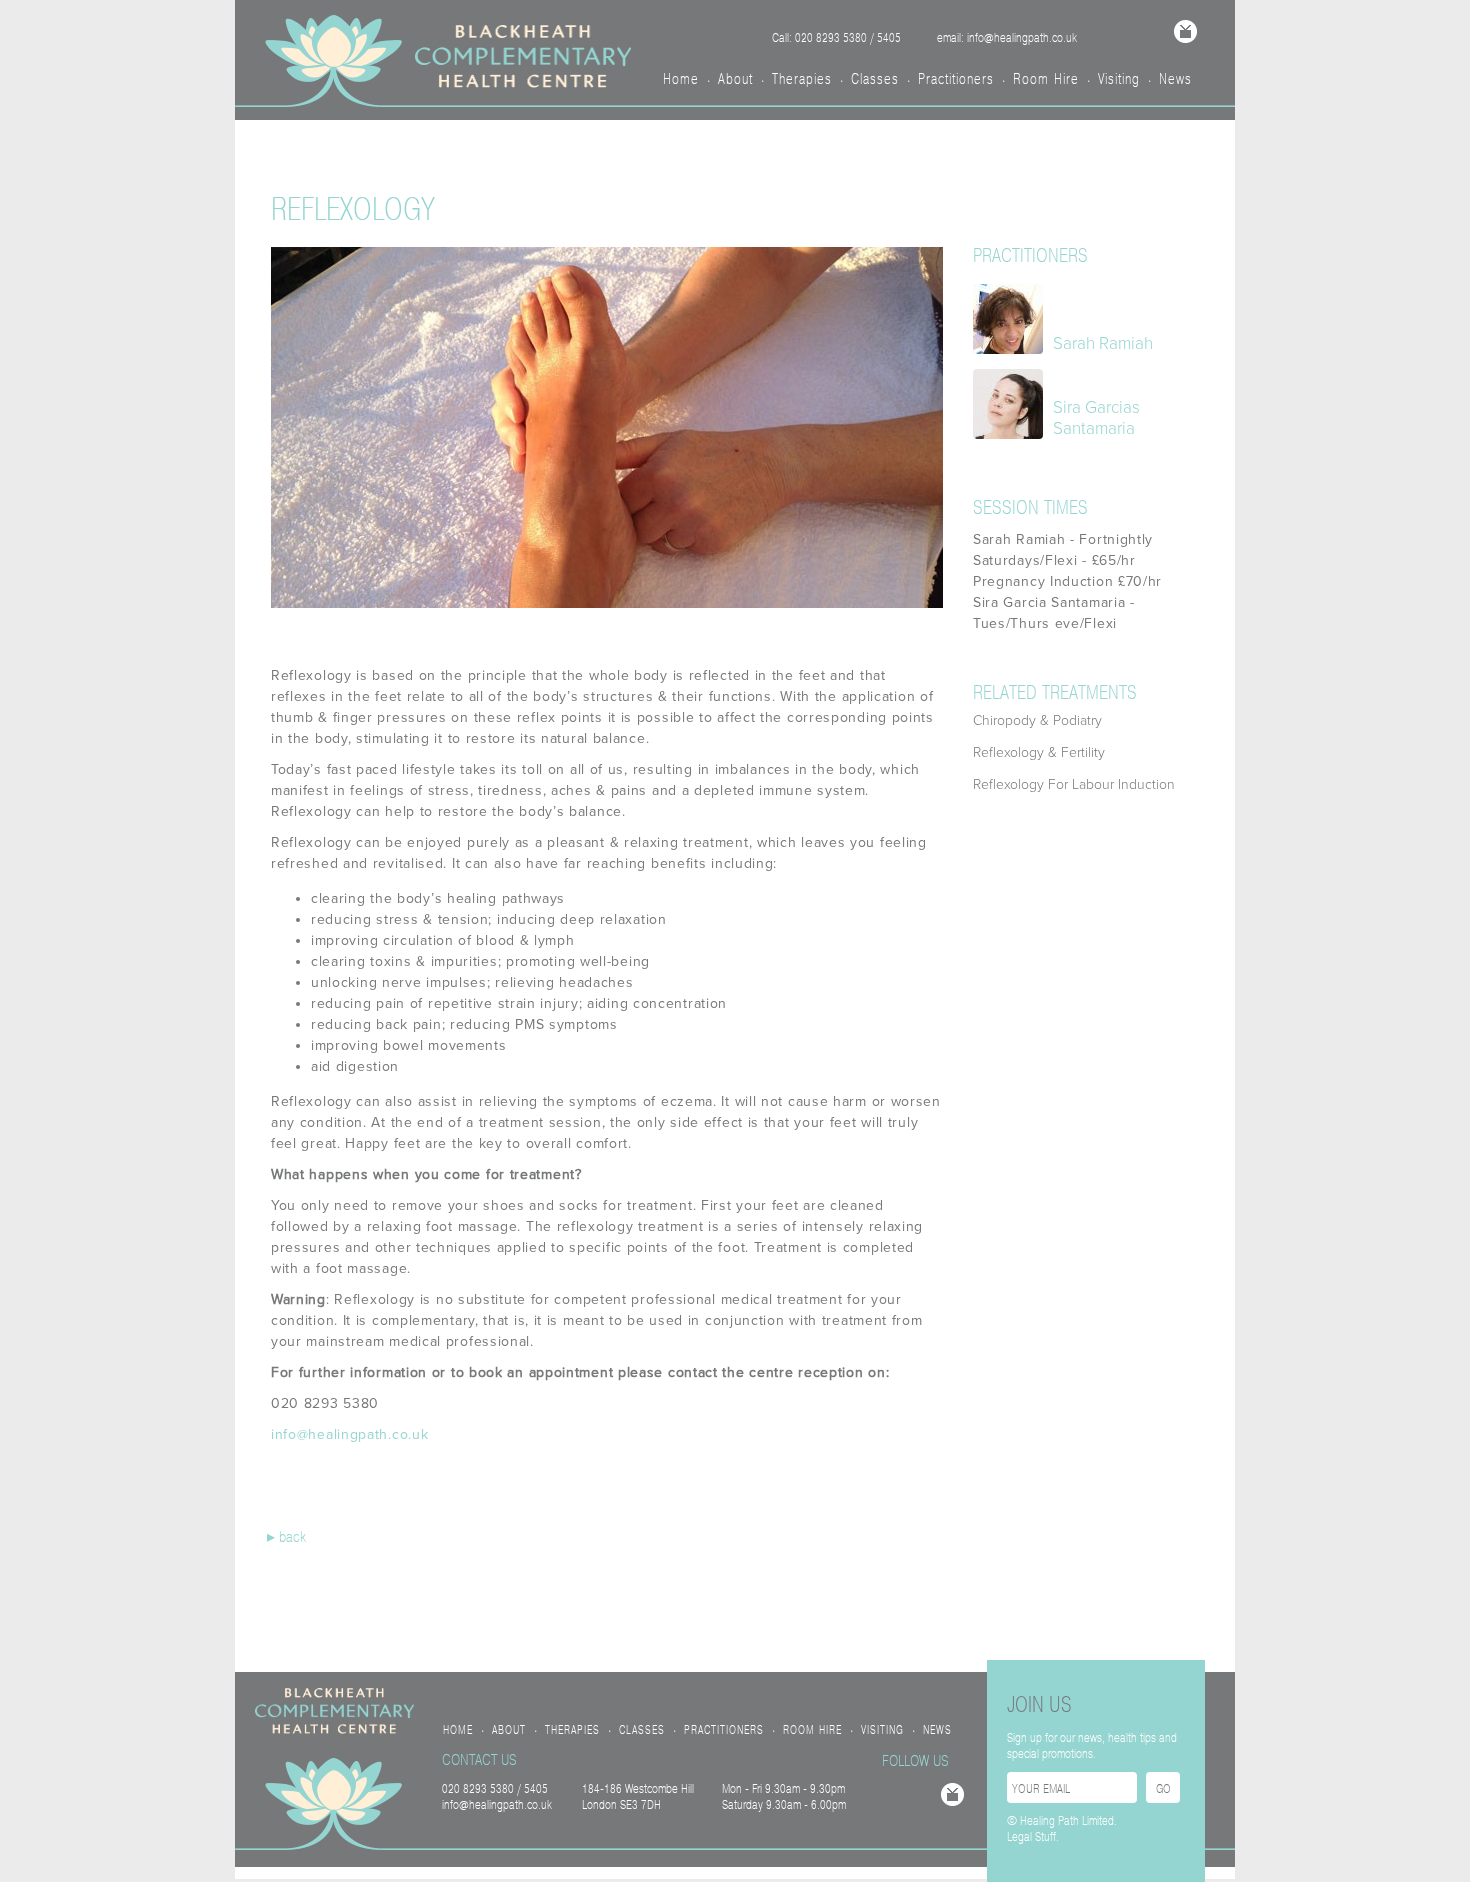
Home (681, 79)
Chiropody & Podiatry (1037, 720)
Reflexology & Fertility (1039, 752)
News (1175, 79)
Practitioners (956, 79)
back (292, 1537)
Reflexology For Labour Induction (1074, 784)
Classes (875, 79)
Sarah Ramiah (1103, 343)
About (735, 79)
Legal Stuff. (1033, 1837)
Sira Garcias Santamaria (1096, 418)
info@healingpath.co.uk (349, 1434)
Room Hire (1046, 79)
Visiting (1119, 79)
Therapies (802, 79)
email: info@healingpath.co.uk (1007, 38)
